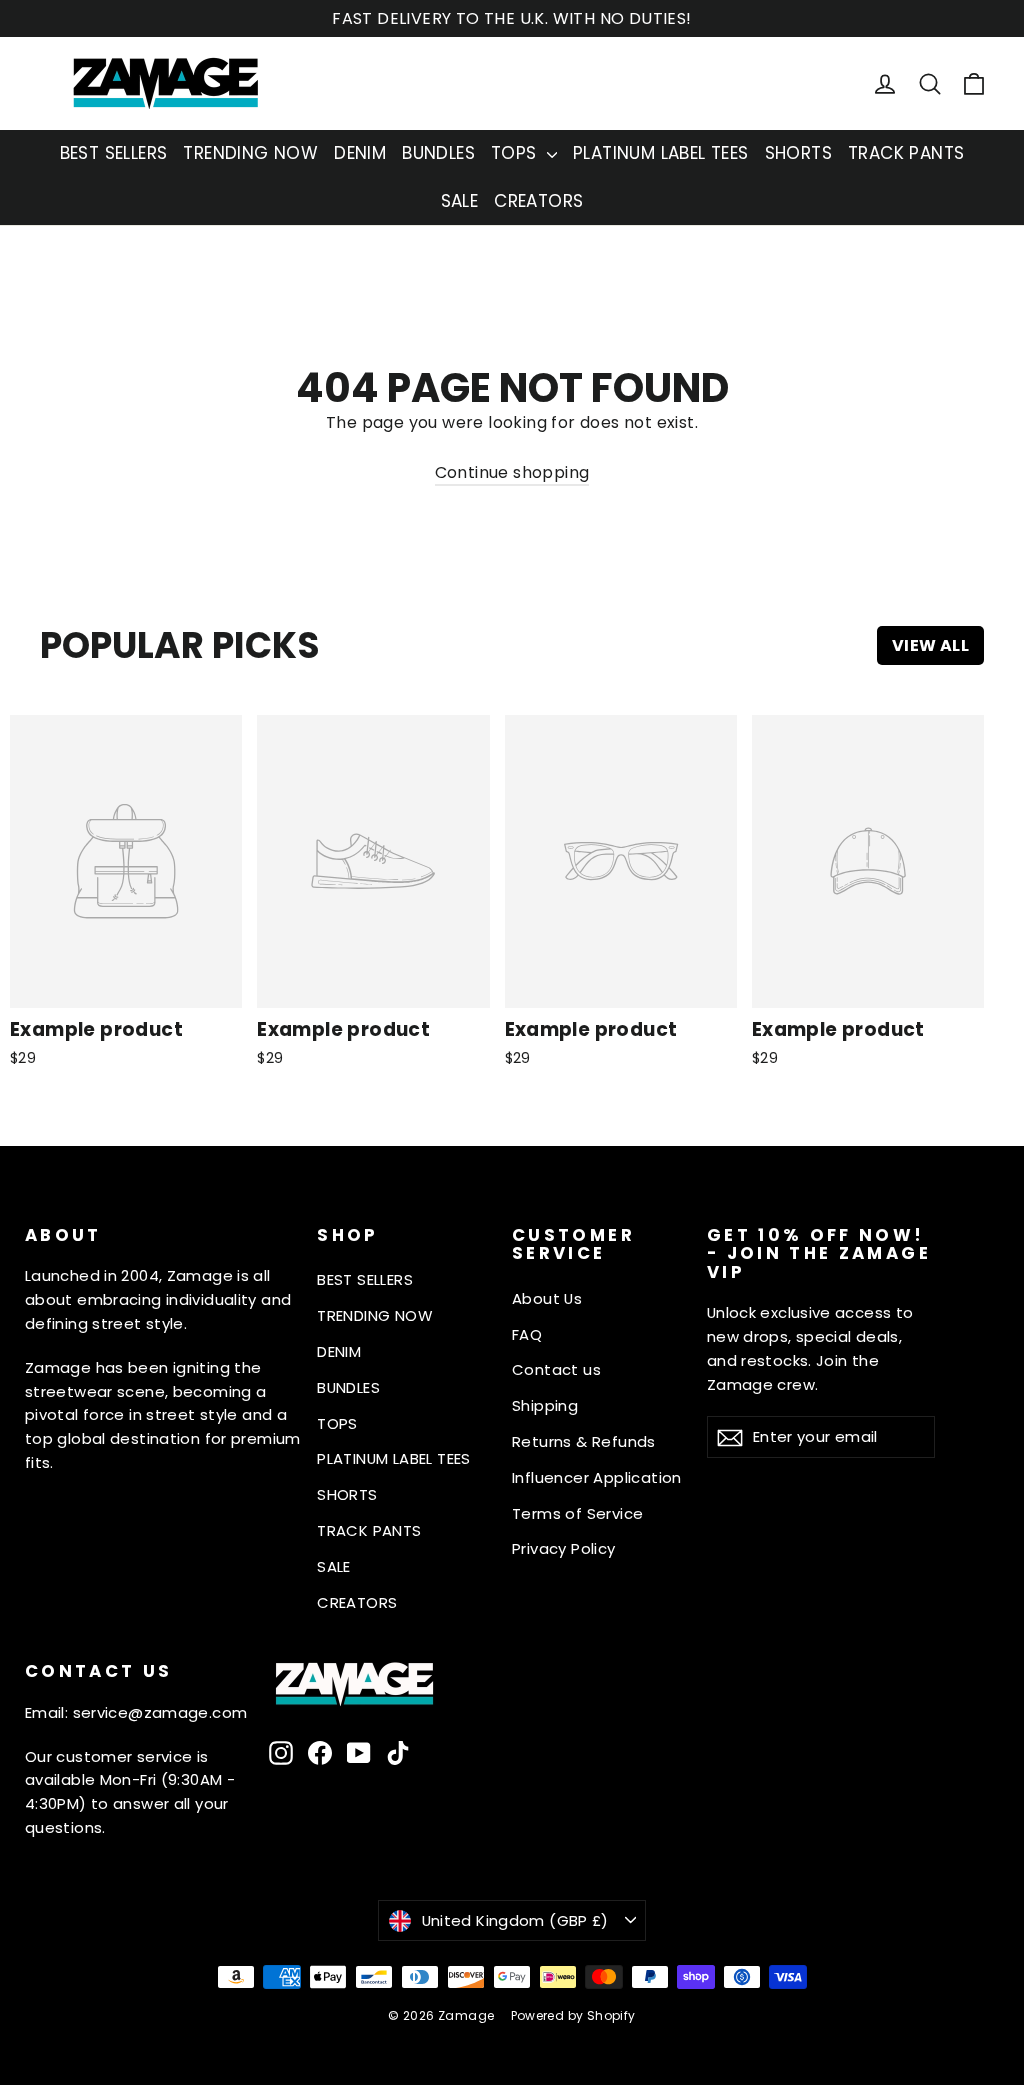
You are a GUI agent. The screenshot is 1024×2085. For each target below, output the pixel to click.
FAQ (527, 1334)
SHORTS (798, 153)
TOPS (516, 153)
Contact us (556, 1369)
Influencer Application (597, 1477)
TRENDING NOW (250, 153)
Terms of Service (577, 1513)
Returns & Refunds (584, 1441)
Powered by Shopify (573, 2015)
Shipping (545, 1405)
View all (930, 645)
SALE (460, 201)
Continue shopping (512, 472)
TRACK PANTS (906, 153)
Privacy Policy (564, 1548)
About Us (547, 1298)
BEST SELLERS (114, 153)
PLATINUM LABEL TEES (661, 153)
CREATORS (538, 201)
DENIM (360, 153)
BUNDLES (438, 153)
